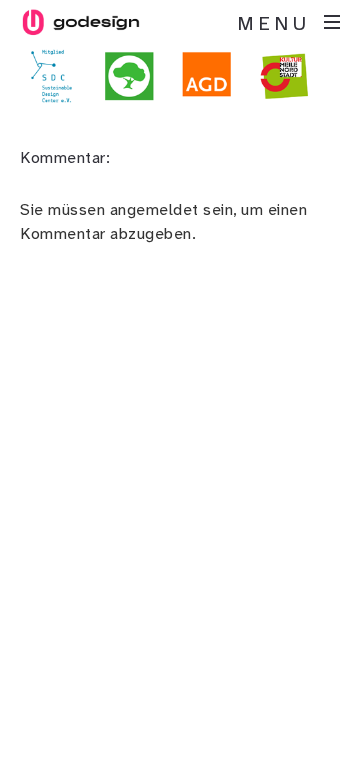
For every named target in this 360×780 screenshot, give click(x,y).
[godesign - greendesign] (80, 22)
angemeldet (154, 209)
